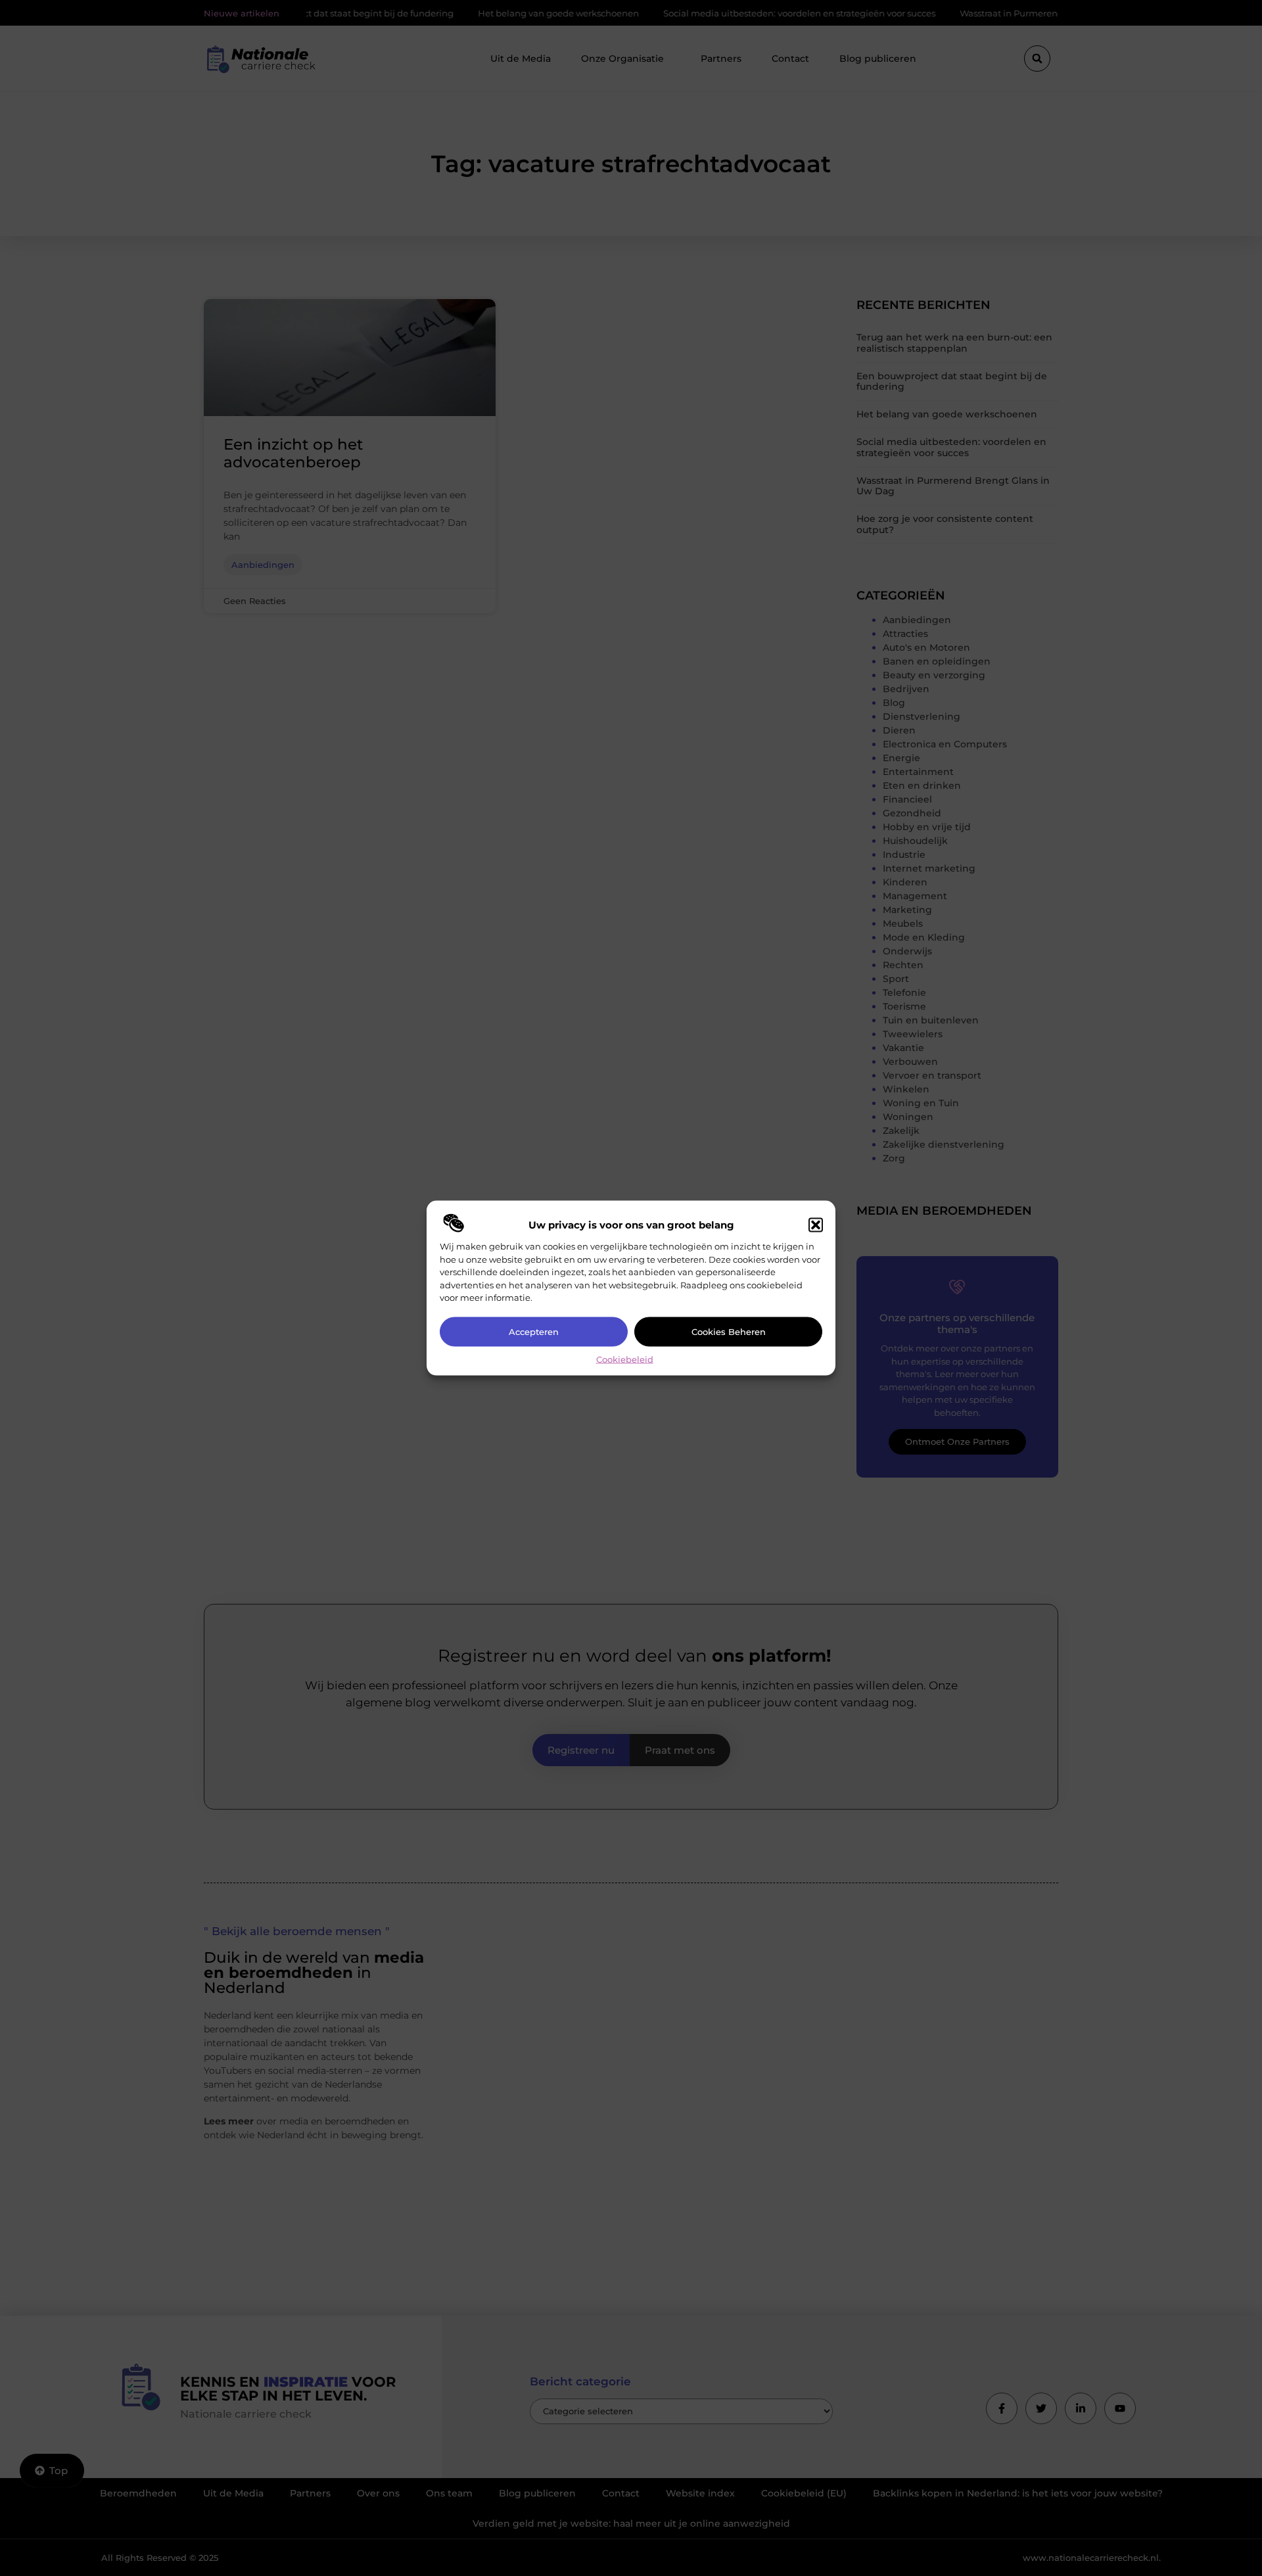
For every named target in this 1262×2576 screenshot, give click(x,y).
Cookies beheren (729, 1332)
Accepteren (534, 1332)
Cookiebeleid (625, 1359)
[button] (816, 1225)
